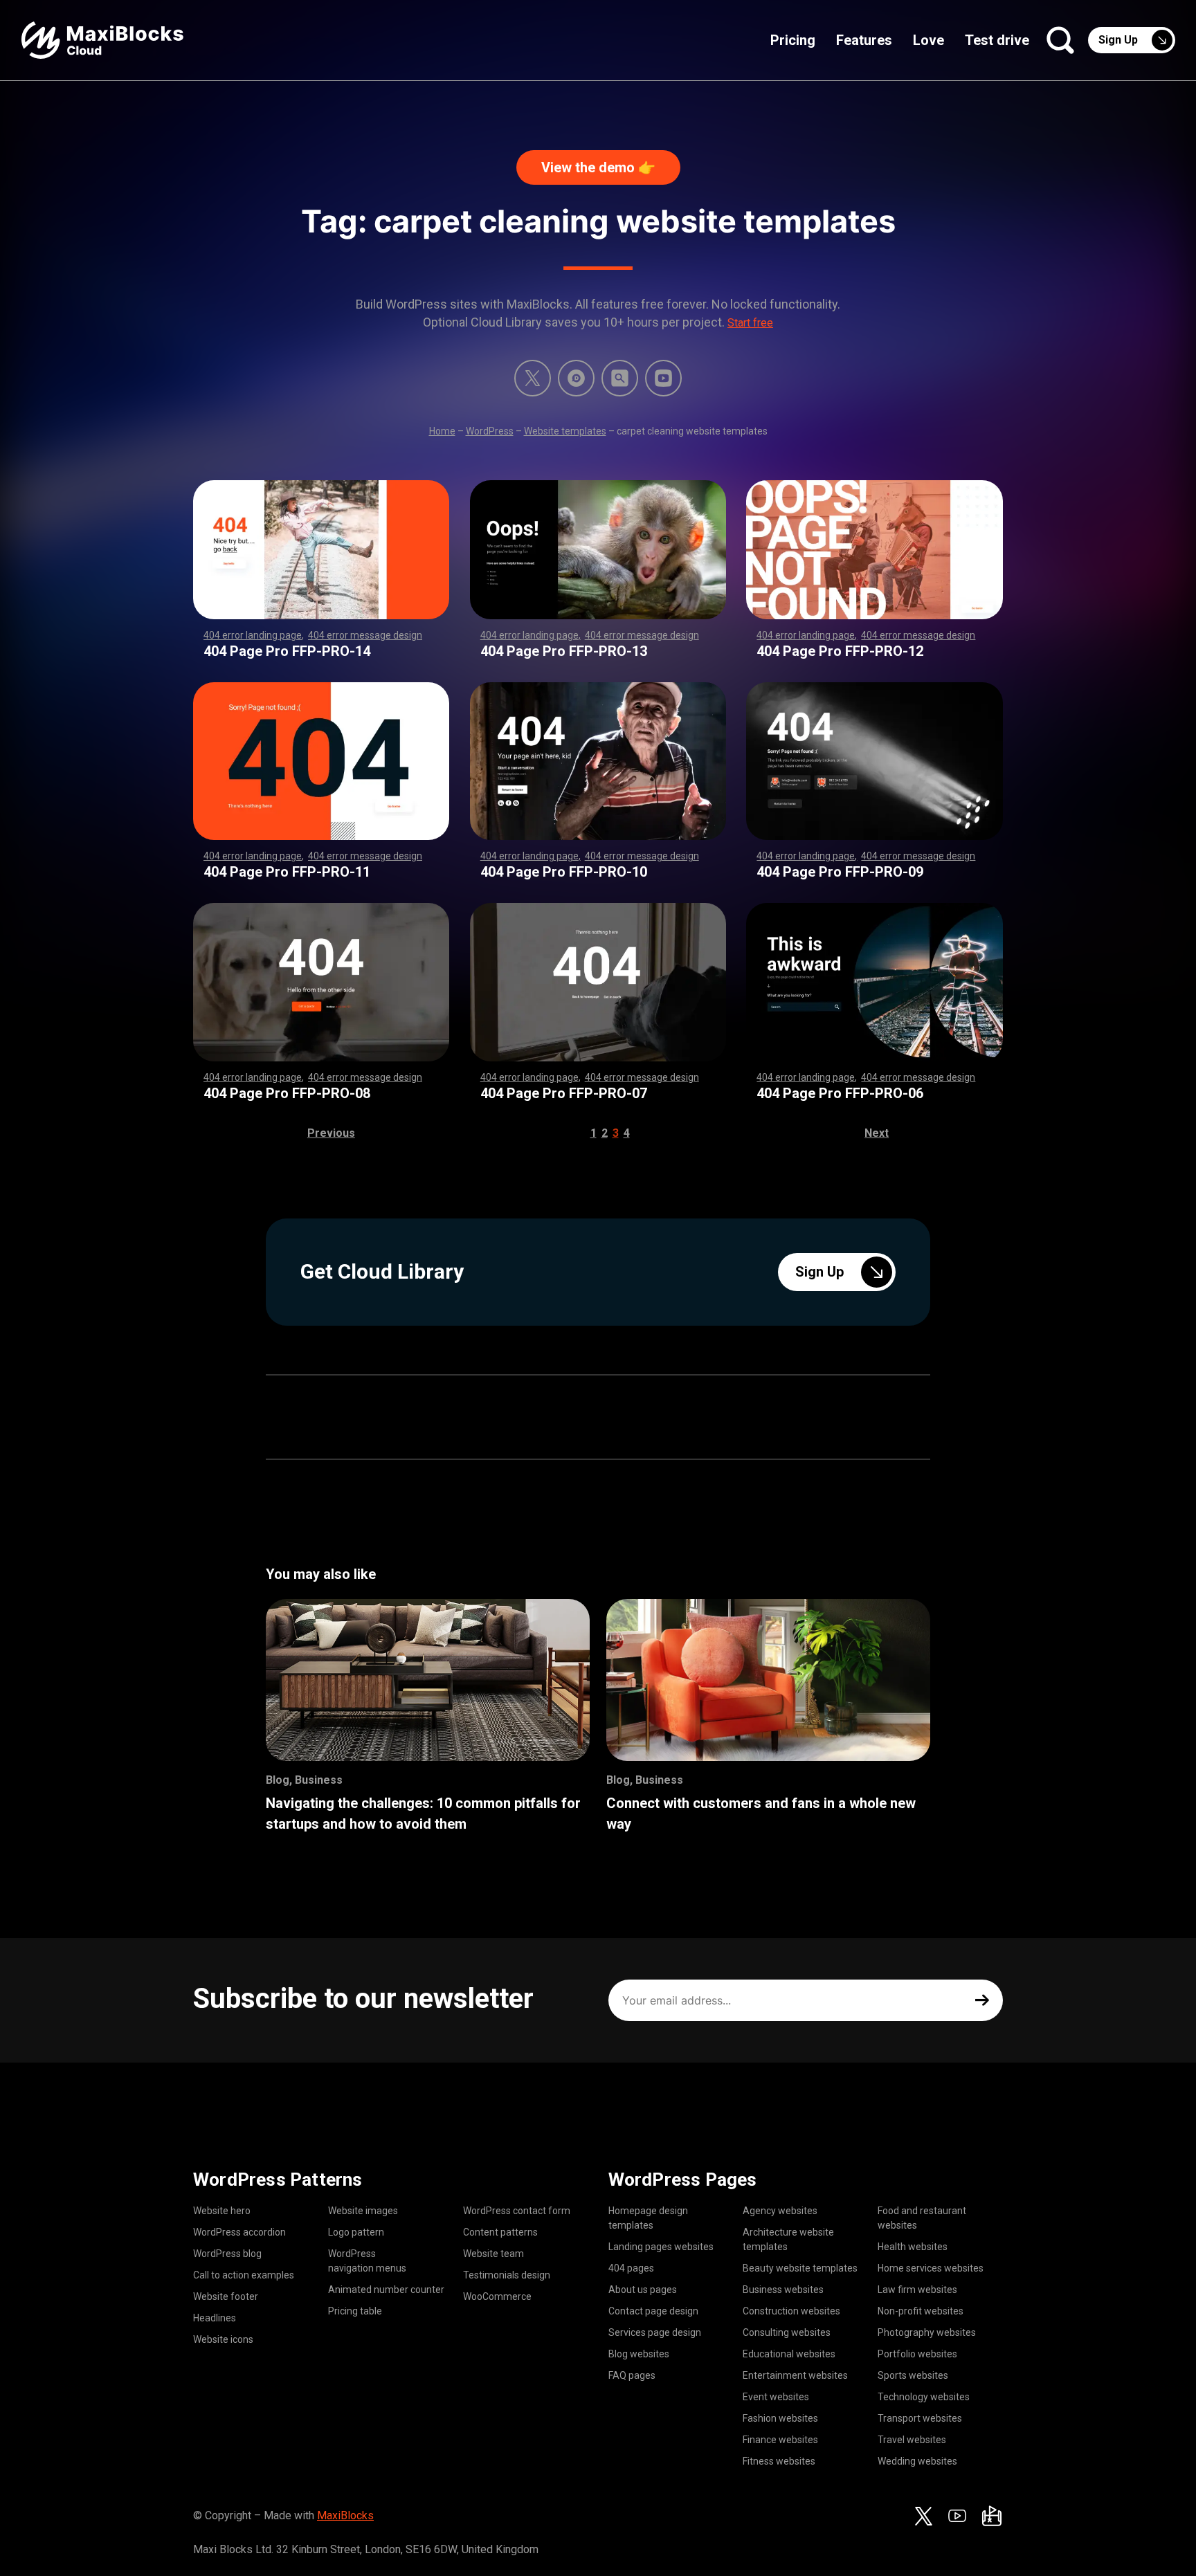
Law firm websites (917, 2290)
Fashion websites (780, 2418)
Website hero (222, 2211)
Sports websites (913, 2375)
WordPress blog (227, 2254)
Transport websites (920, 2418)
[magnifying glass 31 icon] (620, 378)
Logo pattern (356, 2232)
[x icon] (533, 378)
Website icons (223, 2339)
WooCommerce (497, 2296)
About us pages (643, 2290)
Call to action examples (244, 2275)
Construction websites (791, 2311)
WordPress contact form (517, 2211)
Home (442, 431)
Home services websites (931, 2268)
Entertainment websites (795, 2375)
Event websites (776, 2397)
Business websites (783, 2290)
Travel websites (912, 2440)
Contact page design (653, 2311)
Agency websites (780, 2211)
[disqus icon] (576, 378)
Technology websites (924, 2397)
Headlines (215, 2318)
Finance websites (780, 2440)
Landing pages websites (661, 2247)
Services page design (655, 2332)
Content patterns (500, 2232)
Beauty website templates (800, 2268)
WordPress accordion (239, 2232)
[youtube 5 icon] (663, 378)
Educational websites (789, 2354)
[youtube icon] (957, 2516)
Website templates (565, 431)
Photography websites (927, 2332)
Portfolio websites (917, 2354)
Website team (493, 2254)
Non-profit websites (921, 2311)
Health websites (913, 2247)
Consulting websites (787, 2332)
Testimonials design (507, 2275)
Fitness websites (779, 2461)
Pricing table (355, 2311)
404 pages (631, 2268)
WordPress (490, 431)
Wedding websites (917, 2461)
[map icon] (992, 2516)
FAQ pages (632, 2375)
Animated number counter (386, 2290)
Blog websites (639, 2354)
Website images (363, 2211)
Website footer (226, 2296)
